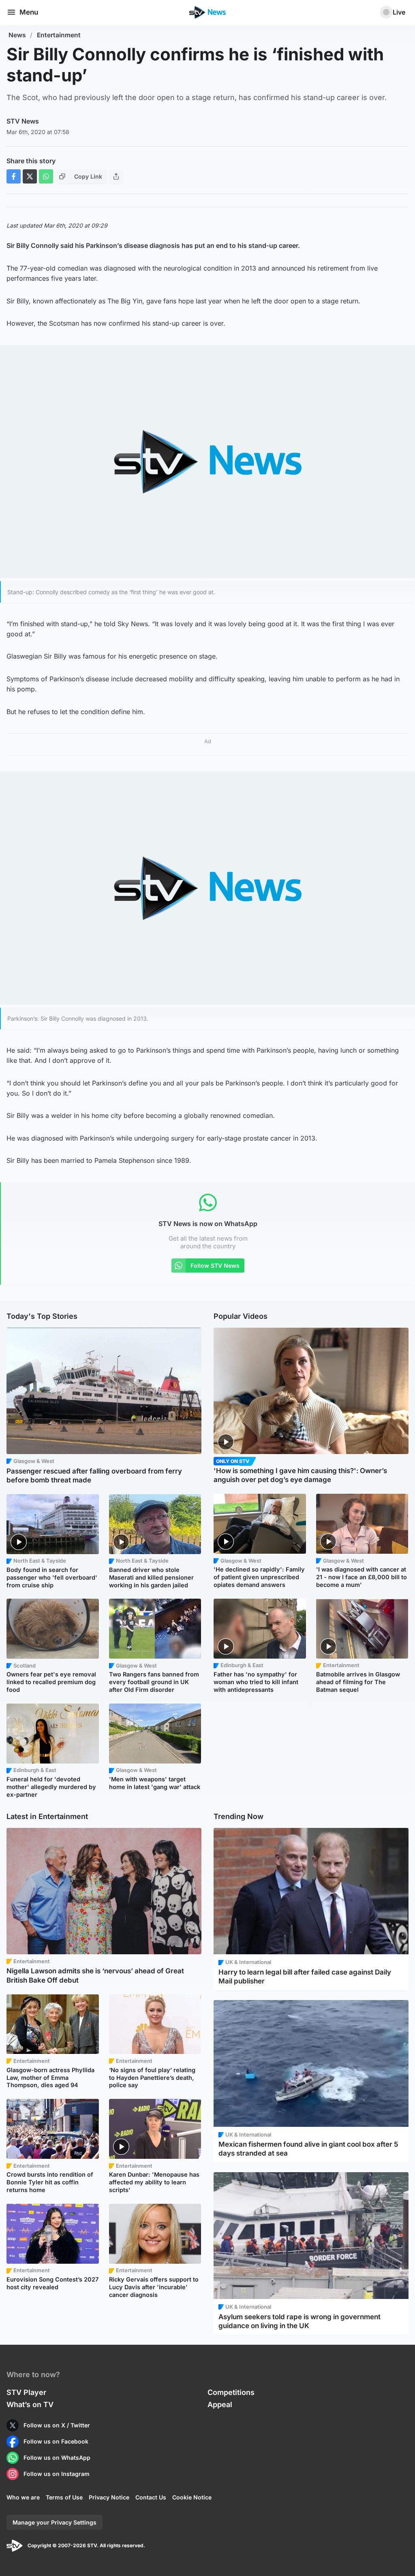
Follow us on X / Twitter (57, 2425)
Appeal (220, 2404)
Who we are (23, 2497)
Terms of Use (64, 2497)
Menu (29, 12)
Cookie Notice (192, 2497)
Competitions (231, 2392)
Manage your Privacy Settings (55, 2522)
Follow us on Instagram (57, 2474)
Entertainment (59, 35)
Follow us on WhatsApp (57, 2458)
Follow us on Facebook (56, 2441)
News (17, 35)
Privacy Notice (109, 2497)
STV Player (26, 2392)
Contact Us (151, 2497)
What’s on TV (30, 2404)
